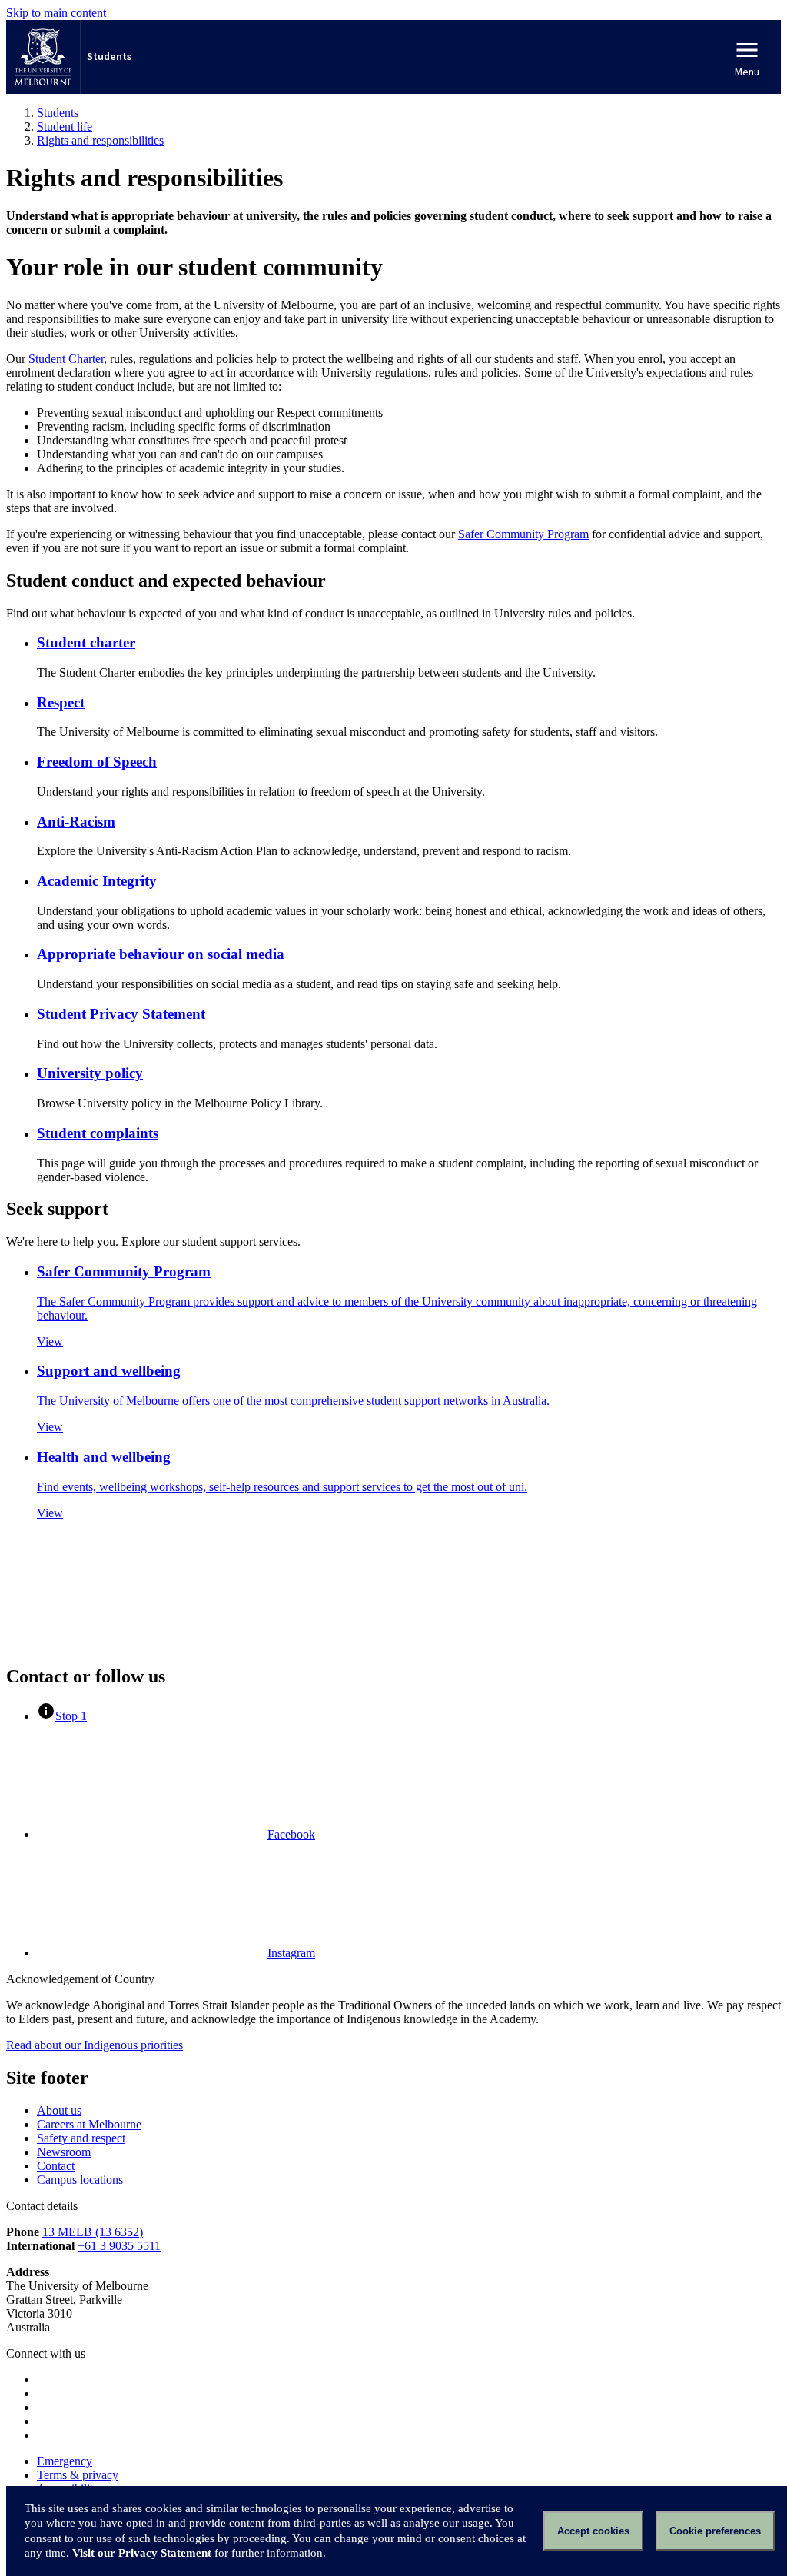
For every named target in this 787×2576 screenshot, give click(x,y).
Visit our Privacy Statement (142, 2553)
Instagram (291, 1953)
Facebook (291, 1834)
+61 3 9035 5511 (119, 2246)
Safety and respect (81, 2138)
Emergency (65, 2461)
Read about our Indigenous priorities (95, 2045)
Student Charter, (68, 359)
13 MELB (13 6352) (93, 2232)
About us (59, 2110)
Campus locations (80, 2180)
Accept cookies (593, 2531)
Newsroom (64, 2152)
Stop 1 (71, 1716)
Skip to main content (56, 13)
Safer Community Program (523, 534)
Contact (56, 2166)
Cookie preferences (715, 2531)
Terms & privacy (78, 2475)
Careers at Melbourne (89, 2124)
